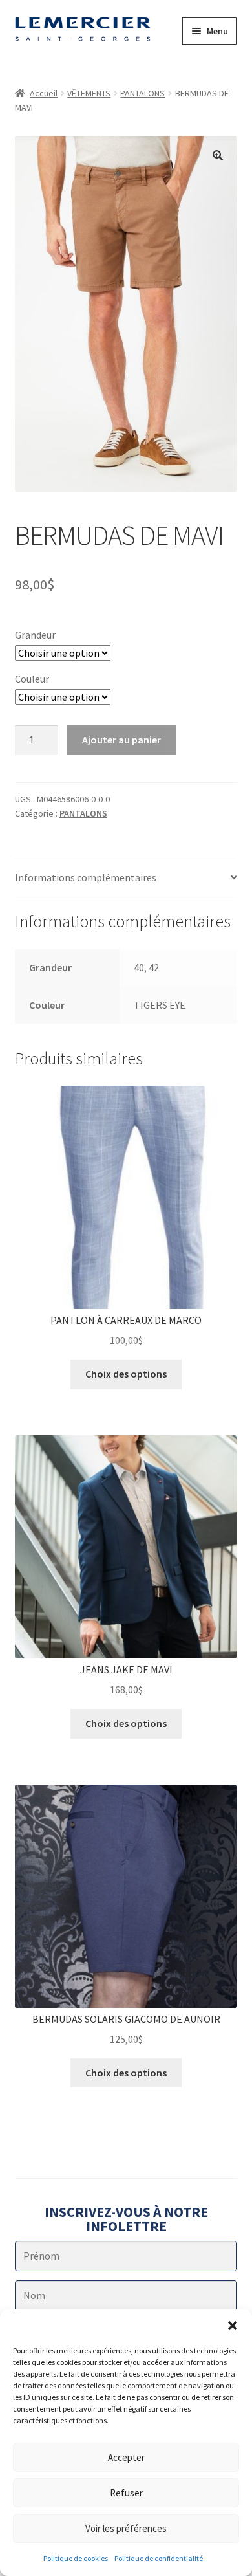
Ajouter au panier (121, 740)
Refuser (126, 2493)
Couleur (32, 679)
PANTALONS (142, 93)
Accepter (126, 2457)
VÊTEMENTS (89, 93)
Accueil (44, 93)
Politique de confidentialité (159, 2558)
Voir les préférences (126, 2528)
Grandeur (35, 635)
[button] (233, 2326)
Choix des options (126, 1374)
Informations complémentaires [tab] (86, 877)
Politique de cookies (76, 2558)
